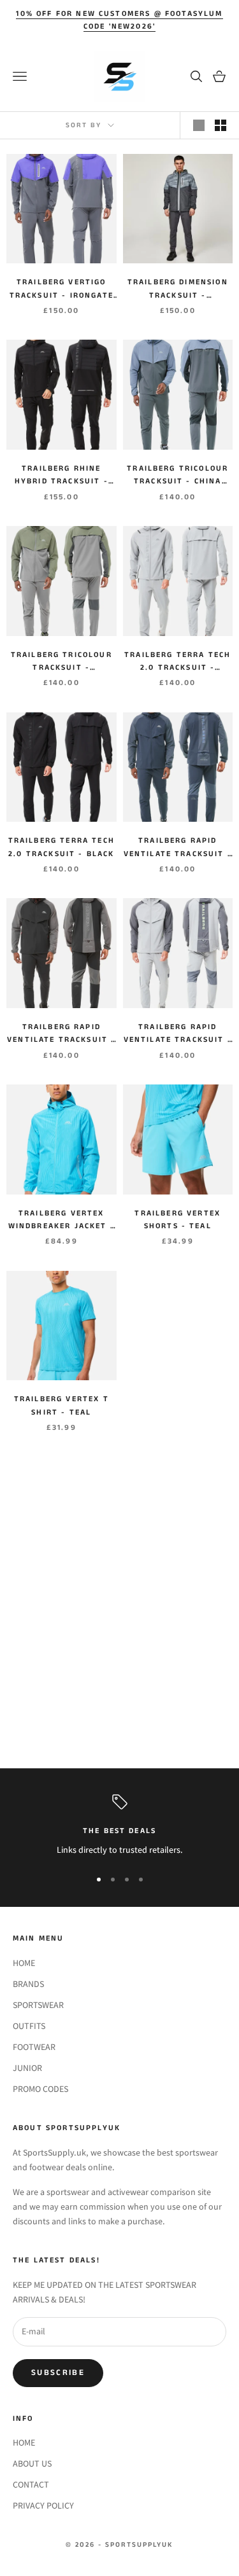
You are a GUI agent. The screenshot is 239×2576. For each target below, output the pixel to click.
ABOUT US (32, 2463)
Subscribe (58, 2373)
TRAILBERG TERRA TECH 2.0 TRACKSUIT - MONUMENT (177, 662)
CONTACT (31, 2484)
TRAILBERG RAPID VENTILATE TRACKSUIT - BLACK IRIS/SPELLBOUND (178, 848)
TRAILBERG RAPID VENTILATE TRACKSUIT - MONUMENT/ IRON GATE (178, 1034)
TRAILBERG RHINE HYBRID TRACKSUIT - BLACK (62, 476)
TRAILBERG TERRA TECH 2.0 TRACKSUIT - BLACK (62, 847)
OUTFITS (29, 2026)
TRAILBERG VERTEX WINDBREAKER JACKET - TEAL (62, 1221)
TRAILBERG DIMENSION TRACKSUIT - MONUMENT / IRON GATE (178, 289)
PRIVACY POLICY (43, 2505)
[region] (119, 1826)
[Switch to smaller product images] (221, 125)
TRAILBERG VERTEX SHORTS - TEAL (177, 1220)
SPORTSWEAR (38, 2005)
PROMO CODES (40, 2089)
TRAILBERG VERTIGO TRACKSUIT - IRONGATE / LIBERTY (62, 289)
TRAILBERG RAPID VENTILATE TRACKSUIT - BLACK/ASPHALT (61, 1034)
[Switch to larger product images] (199, 125)
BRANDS (28, 1984)
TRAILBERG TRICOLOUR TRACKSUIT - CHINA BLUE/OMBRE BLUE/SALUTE (177, 476)
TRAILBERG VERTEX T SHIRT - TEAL (62, 1405)
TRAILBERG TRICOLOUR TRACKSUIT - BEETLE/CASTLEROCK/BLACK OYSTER (62, 662)
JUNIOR (27, 2068)
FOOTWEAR (34, 2047)
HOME (24, 1963)
